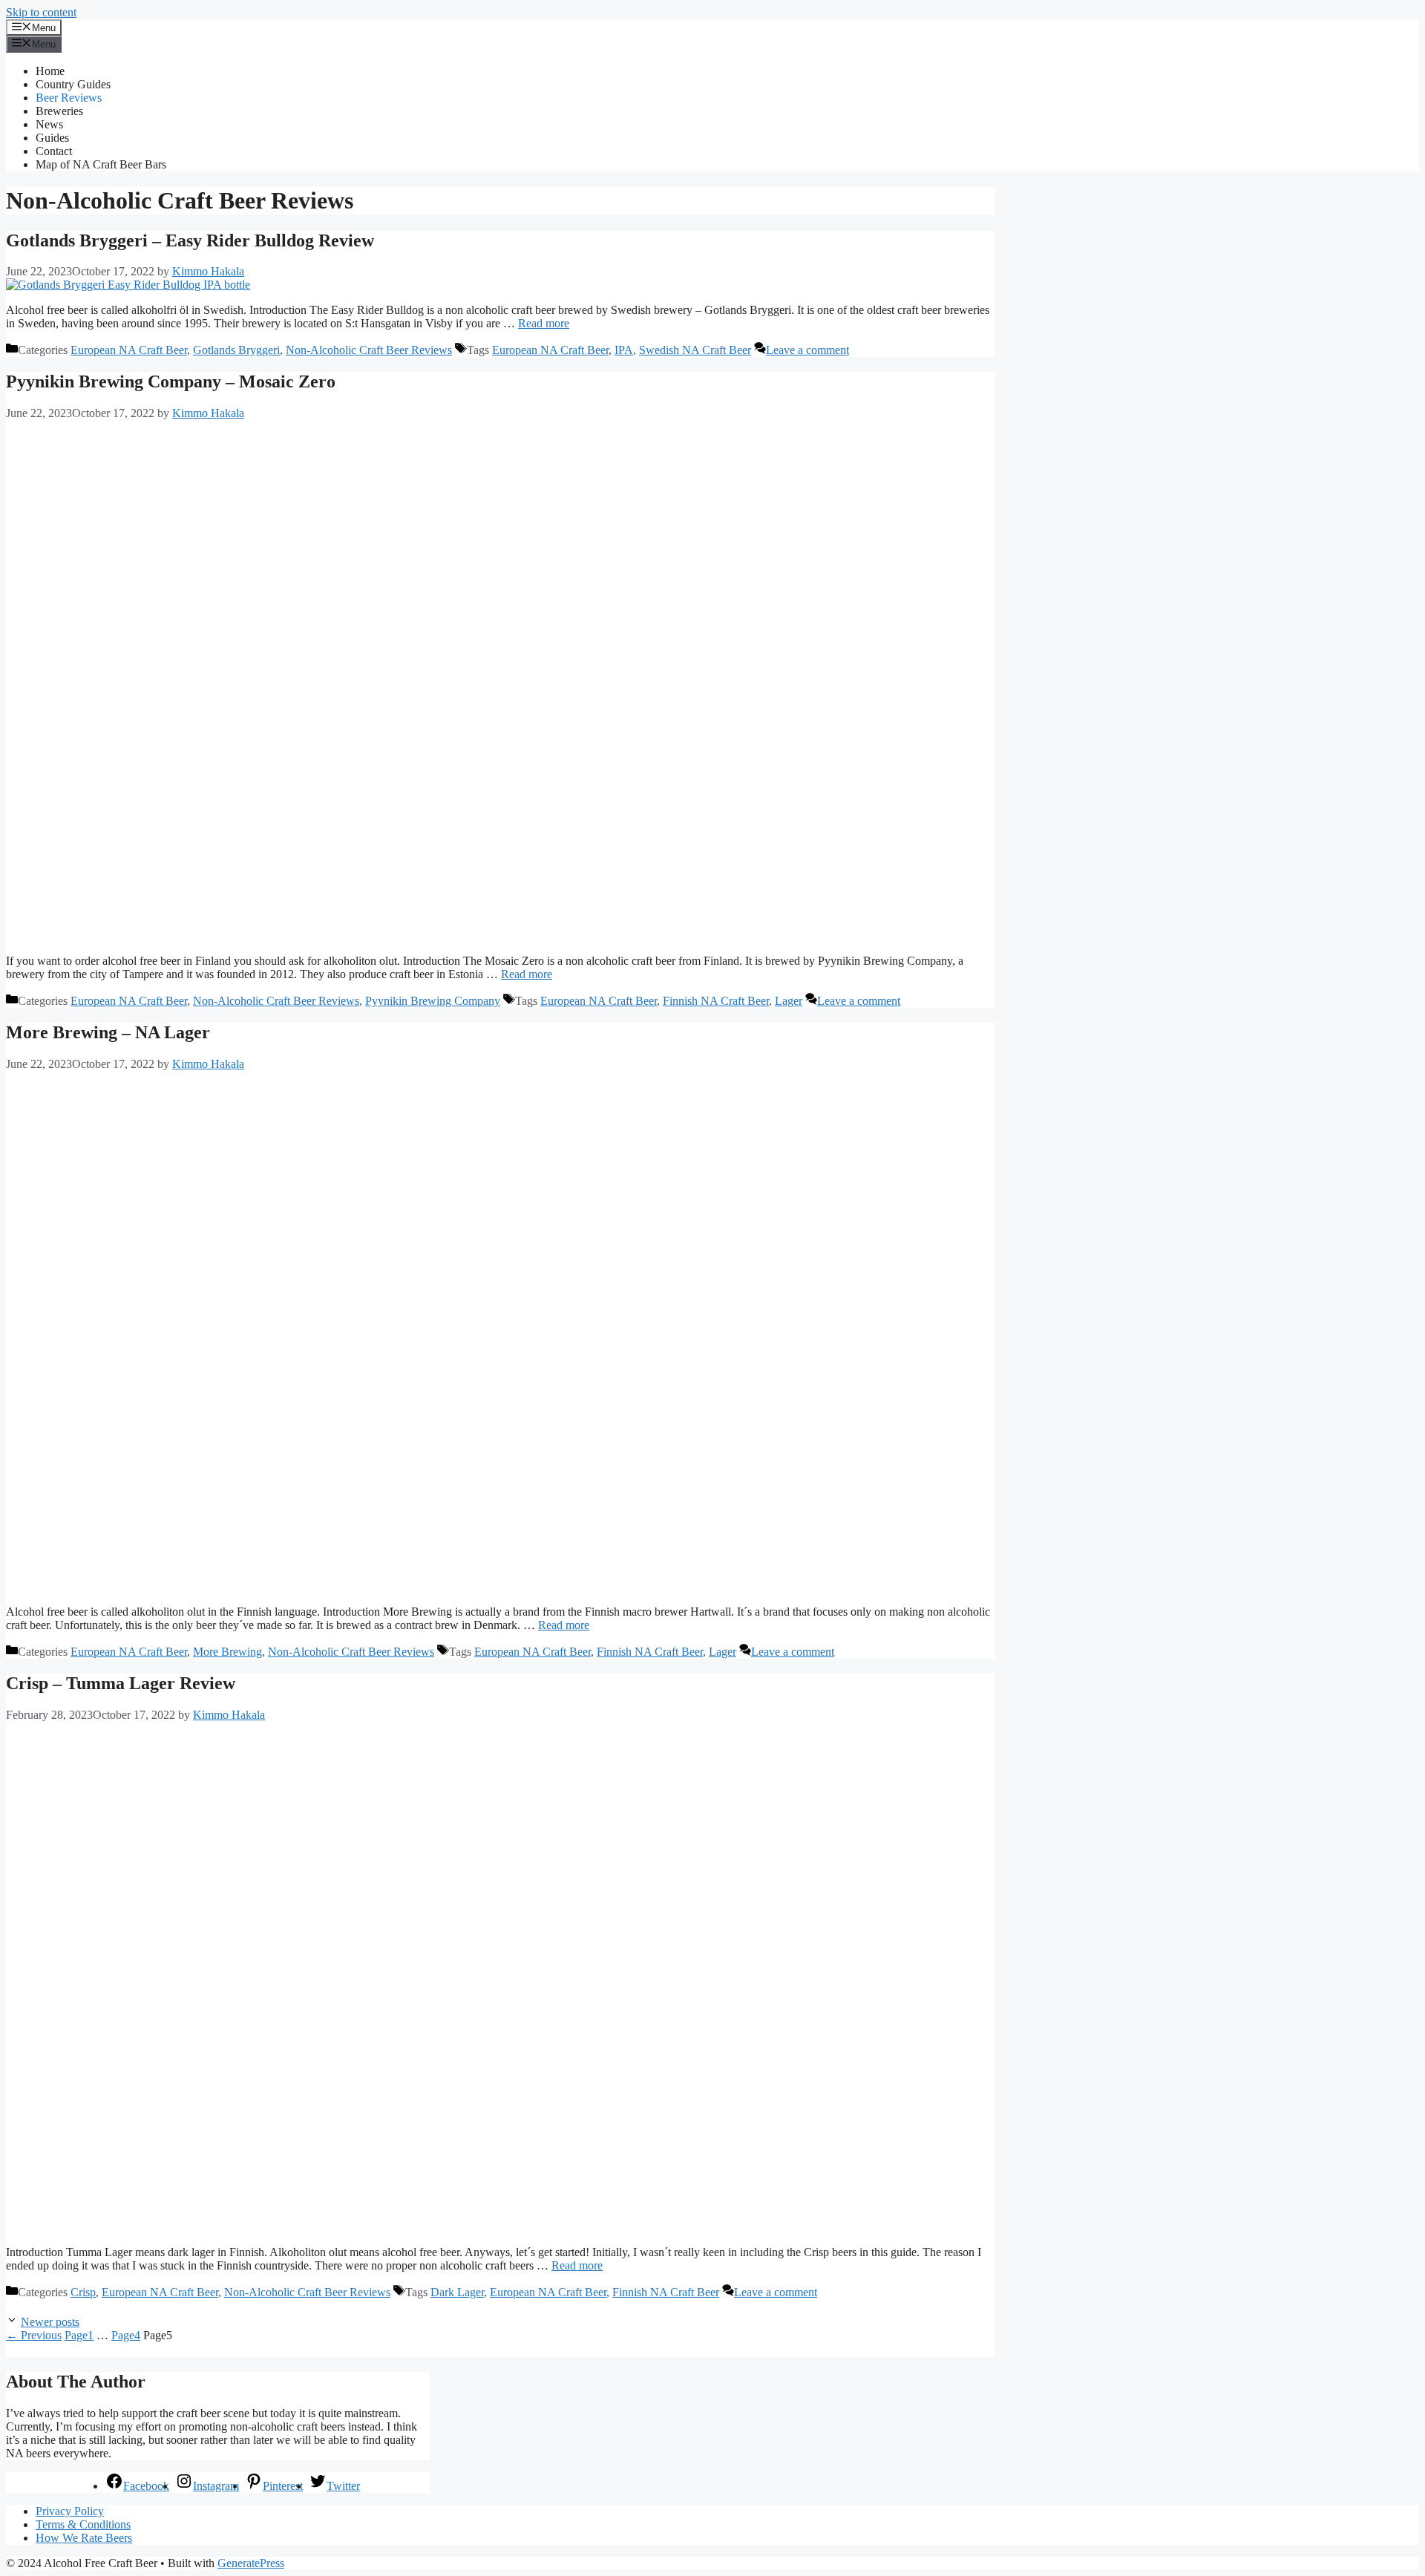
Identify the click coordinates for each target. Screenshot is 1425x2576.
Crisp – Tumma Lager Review (121, 1683)
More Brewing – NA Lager (108, 1032)
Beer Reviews (69, 98)
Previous (34, 2335)
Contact (54, 151)
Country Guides (73, 84)
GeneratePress (251, 2563)
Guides (52, 138)
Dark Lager (457, 2292)
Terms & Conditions (83, 2524)
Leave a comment (807, 350)
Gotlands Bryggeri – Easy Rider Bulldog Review (190, 240)
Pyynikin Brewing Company (433, 1001)
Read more (544, 323)
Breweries (59, 111)
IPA (624, 350)
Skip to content (41, 12)
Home (50, 71)
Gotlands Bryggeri (236, 350)
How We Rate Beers (84, 2538)
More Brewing (227, 1652)
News (49, 124)
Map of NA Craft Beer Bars (101, 164)
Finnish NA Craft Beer (716, 1001)
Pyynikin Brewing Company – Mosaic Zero (171, 381)
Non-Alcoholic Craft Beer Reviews (369, 350)
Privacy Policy (70, 2511)
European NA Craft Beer (129, 350)
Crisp (83, 2292)
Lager (789, 1001)
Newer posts (50, 2322)
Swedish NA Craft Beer (695, 350)
